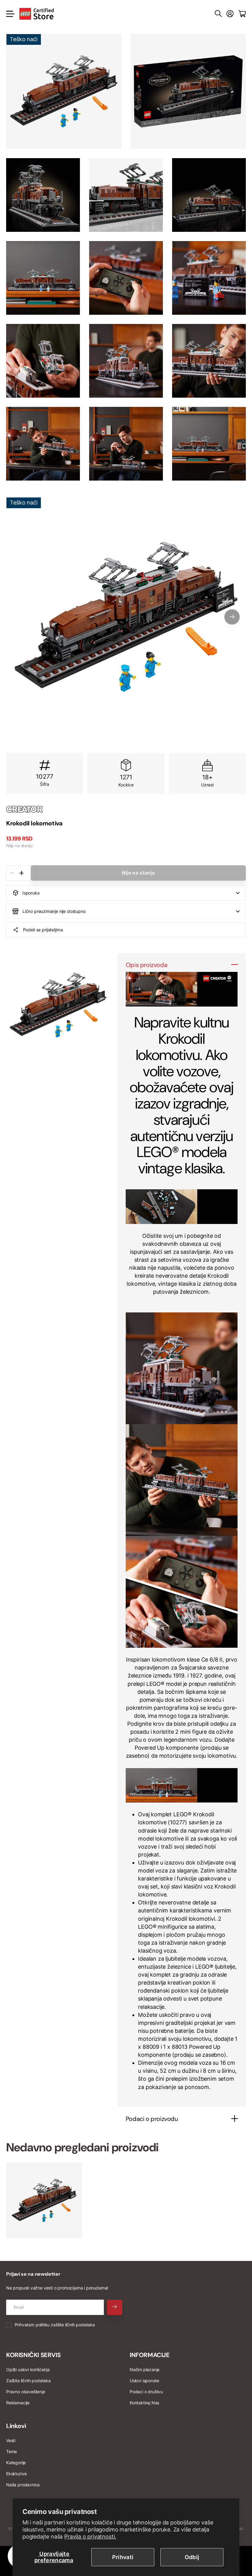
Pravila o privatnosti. (90, 2537)
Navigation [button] (10, 14)
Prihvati (123, 2557)
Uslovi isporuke (144, 2381)
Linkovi (16, 2426)
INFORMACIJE (150, 2355)
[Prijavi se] (230, 14)
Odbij (192, 2557)
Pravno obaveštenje (26, 2392)
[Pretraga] (218, 14)
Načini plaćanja (145, 2369)
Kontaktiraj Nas (144, 2403)
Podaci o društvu (146, 2392)
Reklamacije (18, 2403)
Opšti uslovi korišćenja (28, 2369)
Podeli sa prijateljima (43, 930)
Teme (12, 2451)
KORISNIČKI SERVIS (33, 2355)
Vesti (11, 2440)
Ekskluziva (16, 2474)
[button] (232, 617)
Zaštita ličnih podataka (28, 2381)
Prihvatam (55, 2325)
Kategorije (16, 2463)
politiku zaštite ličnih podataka (65, 2325)
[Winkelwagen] (242, 14)
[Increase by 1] (21, 873)
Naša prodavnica (23, 2485)
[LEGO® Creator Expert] (126, 809)
